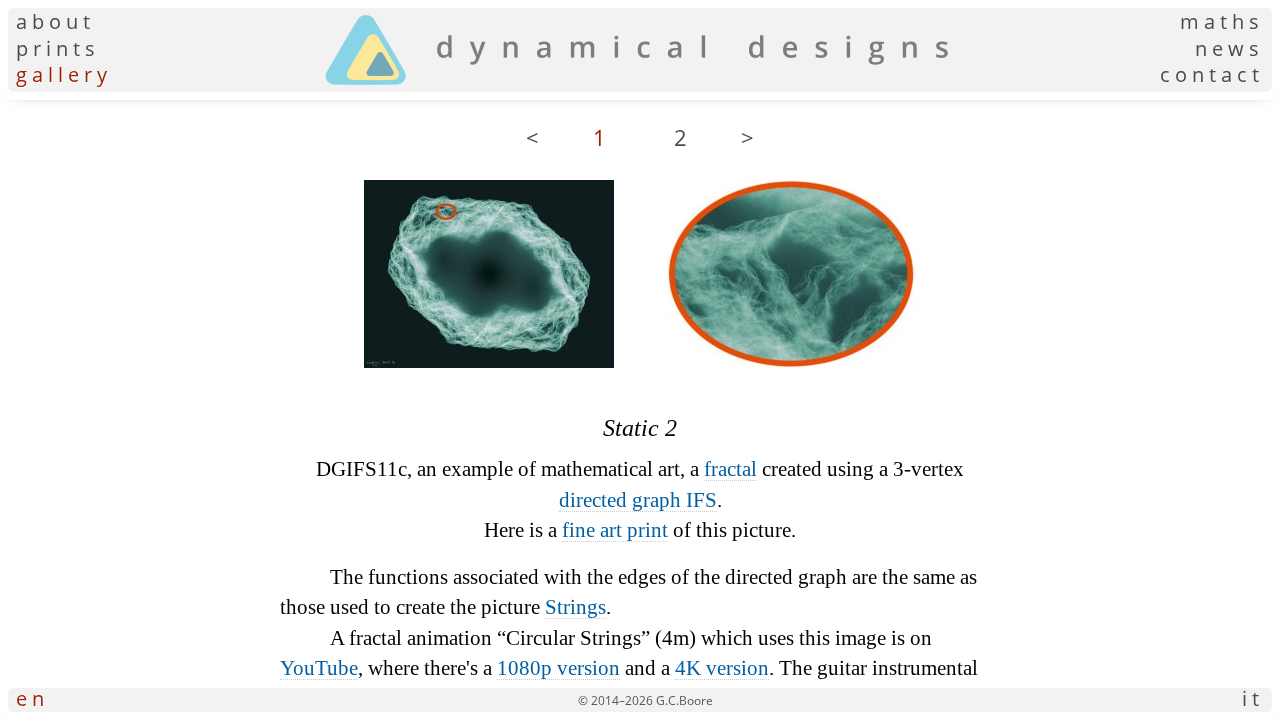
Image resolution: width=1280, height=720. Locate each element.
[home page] (636, 84)
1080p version (558, 668)
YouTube (319, 668)
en (32, 700)
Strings (575, 607)
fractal (730, 469)
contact (1212, 75)
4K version (722, 668)
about (55, 21)
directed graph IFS (638, 500)
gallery (64, 75)
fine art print (615, 530)
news (1229, 48)
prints (58, 48)
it (1253, 700)
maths (1222, 21)
